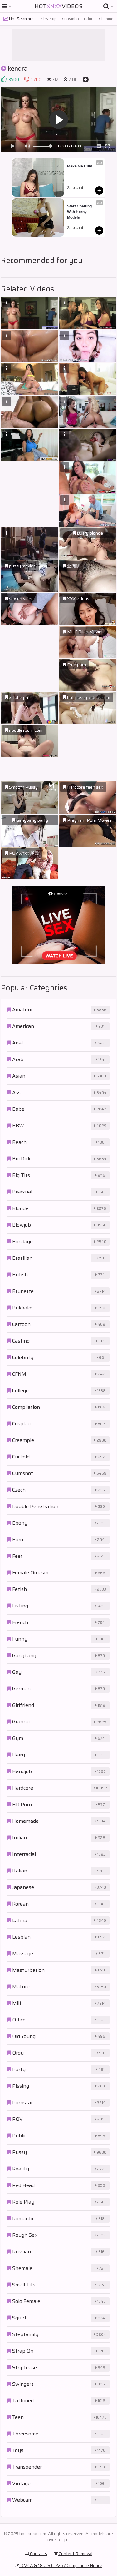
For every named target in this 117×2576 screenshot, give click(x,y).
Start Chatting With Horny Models (80, 212)
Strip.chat (75, 188)
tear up (49, 19)
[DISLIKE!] (27, 79)
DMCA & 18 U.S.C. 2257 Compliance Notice (61, 2565)
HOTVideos (58, 6)
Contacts (38, 2554)
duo (90, 19)
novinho (71, 19)
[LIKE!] (4, 79)
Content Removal (75, 2554)
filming (107, 19)
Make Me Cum (80, 166)
